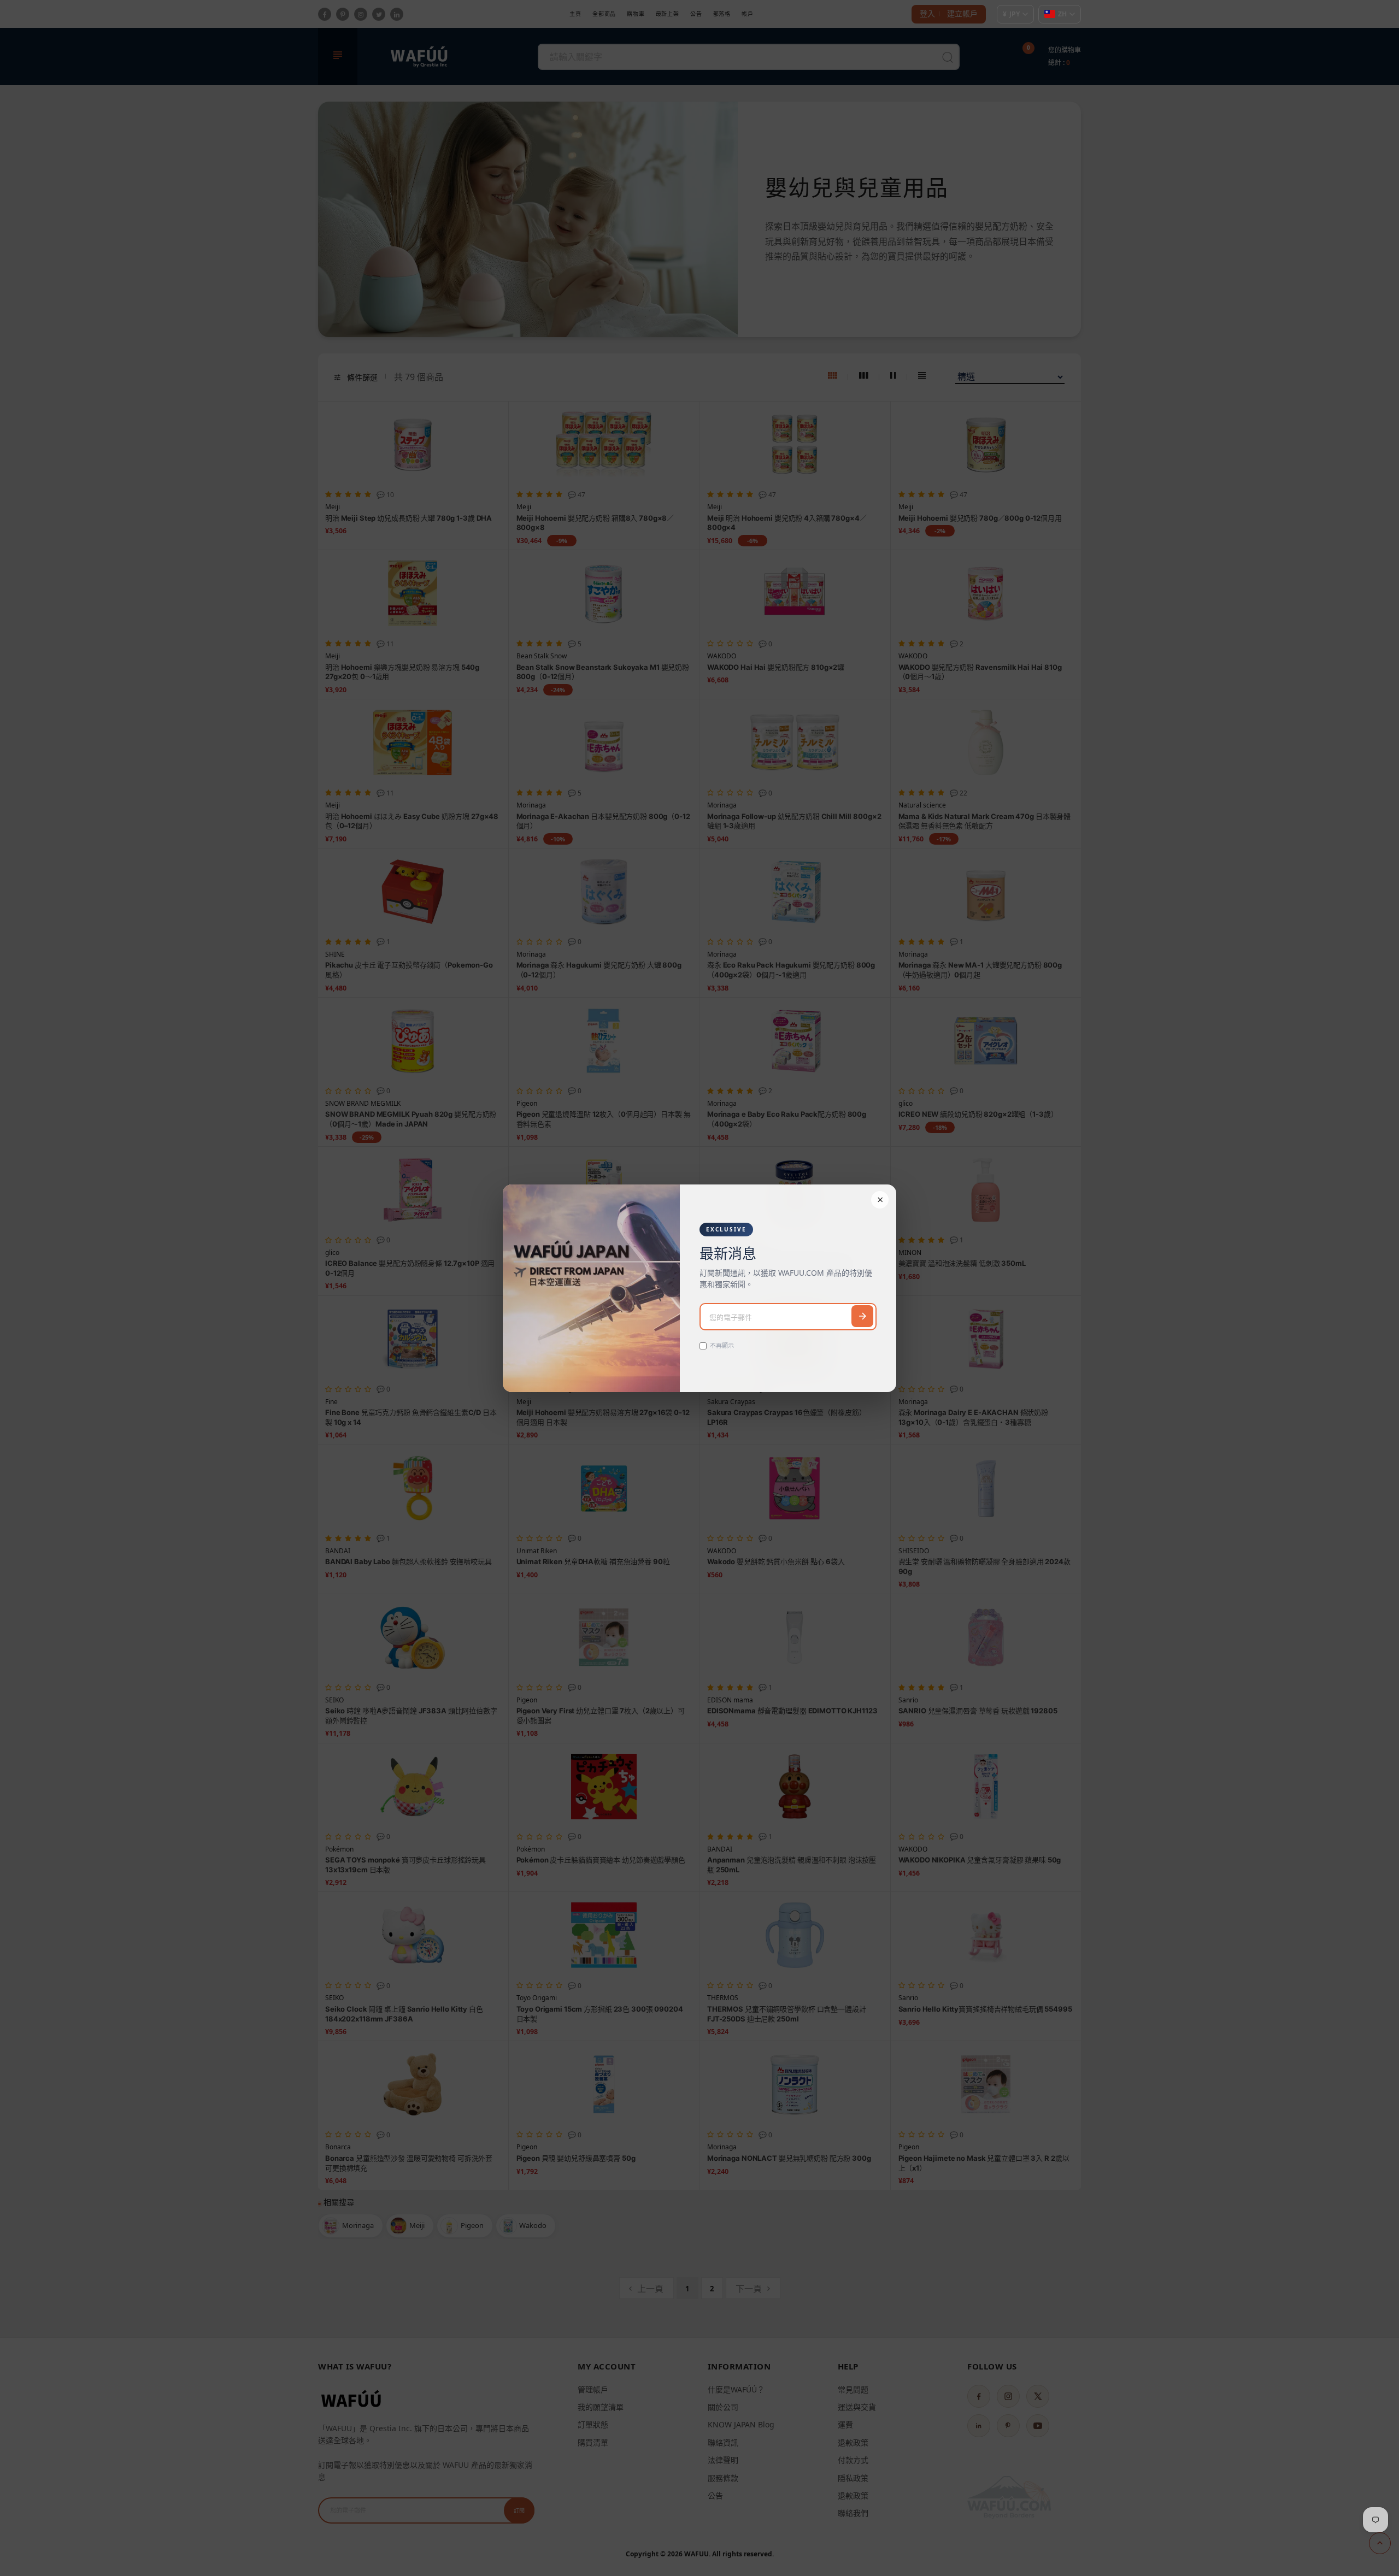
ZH (1062, 14)
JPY (1011, 14)
